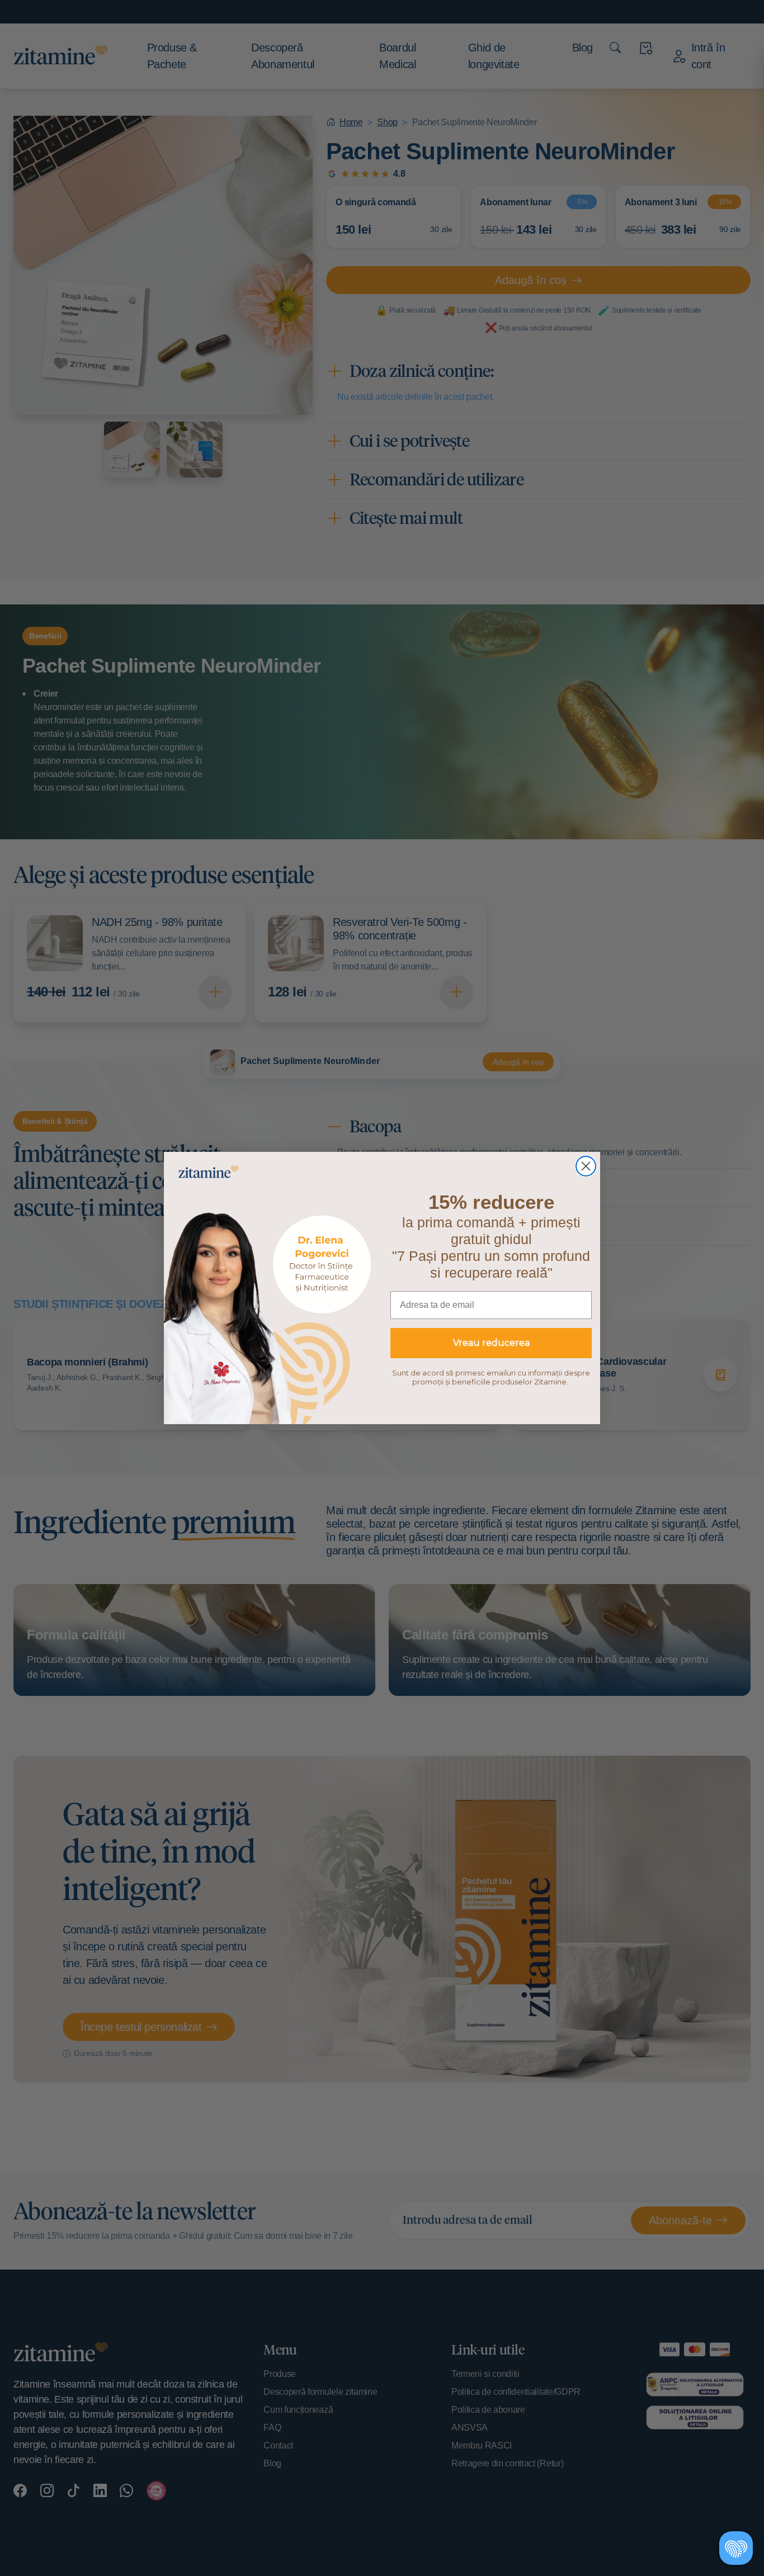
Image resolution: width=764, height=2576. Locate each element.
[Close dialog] (586, 1166)
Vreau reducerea (491, 1343)
